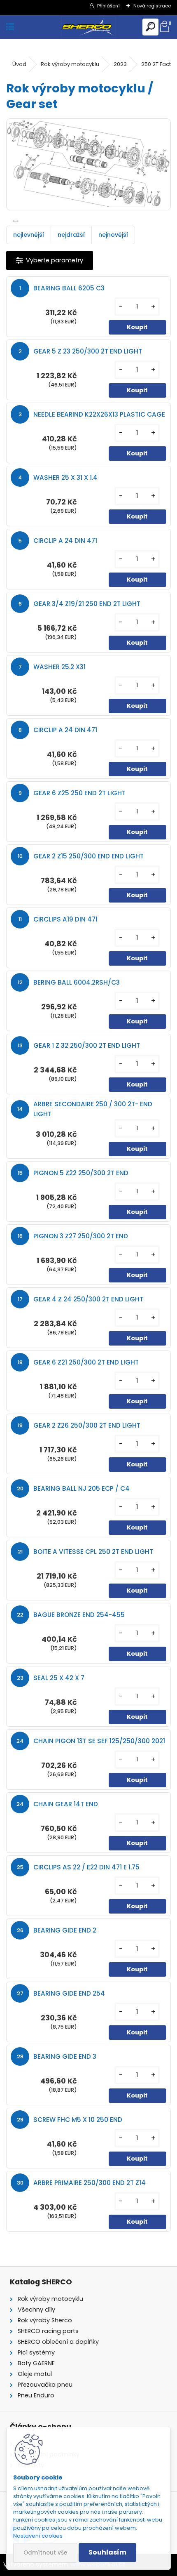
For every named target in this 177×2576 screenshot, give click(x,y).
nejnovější (113, 235)
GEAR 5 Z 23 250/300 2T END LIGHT (88, 351)
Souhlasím (107, 2552)
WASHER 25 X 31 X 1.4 (65, 477)
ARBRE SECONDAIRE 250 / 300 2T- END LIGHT (93, 1109)
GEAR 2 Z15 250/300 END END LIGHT (88, 856)
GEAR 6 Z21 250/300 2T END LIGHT (86, 1362)
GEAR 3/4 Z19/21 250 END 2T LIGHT (87, 604)
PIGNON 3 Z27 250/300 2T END (81, 1236)
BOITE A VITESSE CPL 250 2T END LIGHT (93, 1552)
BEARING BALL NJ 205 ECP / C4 (82, 1488)
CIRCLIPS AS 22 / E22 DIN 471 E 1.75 (86, 1867)
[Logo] (88, 27)
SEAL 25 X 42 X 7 (59, 1678)
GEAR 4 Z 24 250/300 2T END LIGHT (88, 1299)
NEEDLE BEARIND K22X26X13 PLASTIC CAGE (99, 414)
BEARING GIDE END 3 (65, 2056)
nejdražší (71, 235)
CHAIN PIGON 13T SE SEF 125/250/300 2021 (99, 1741)
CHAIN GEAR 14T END (66, 1804)
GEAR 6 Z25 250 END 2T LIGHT (79, 793)
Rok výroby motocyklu (70, 64)
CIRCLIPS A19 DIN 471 (65, 919)
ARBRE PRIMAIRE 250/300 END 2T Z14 (90, 2183)
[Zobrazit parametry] (50, 260)
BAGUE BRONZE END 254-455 (79, 1615)
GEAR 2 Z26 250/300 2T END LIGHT (87, 1425)
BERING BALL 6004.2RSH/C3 (77, 982)
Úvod (19, 64)
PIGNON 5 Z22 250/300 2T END (81, 1173)
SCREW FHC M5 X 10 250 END (78, 2120)
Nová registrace (152, 6)
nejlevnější (29, 235)
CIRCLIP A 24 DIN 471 (65, 541)
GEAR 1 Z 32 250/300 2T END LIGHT (87, 1045)
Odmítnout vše (45, 2553)
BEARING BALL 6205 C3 (69, 288)
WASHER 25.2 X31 (59, 667)
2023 (120, 64)
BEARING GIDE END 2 (65, 1930)
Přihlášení (108, 6)
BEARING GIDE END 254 (69, 1993)
